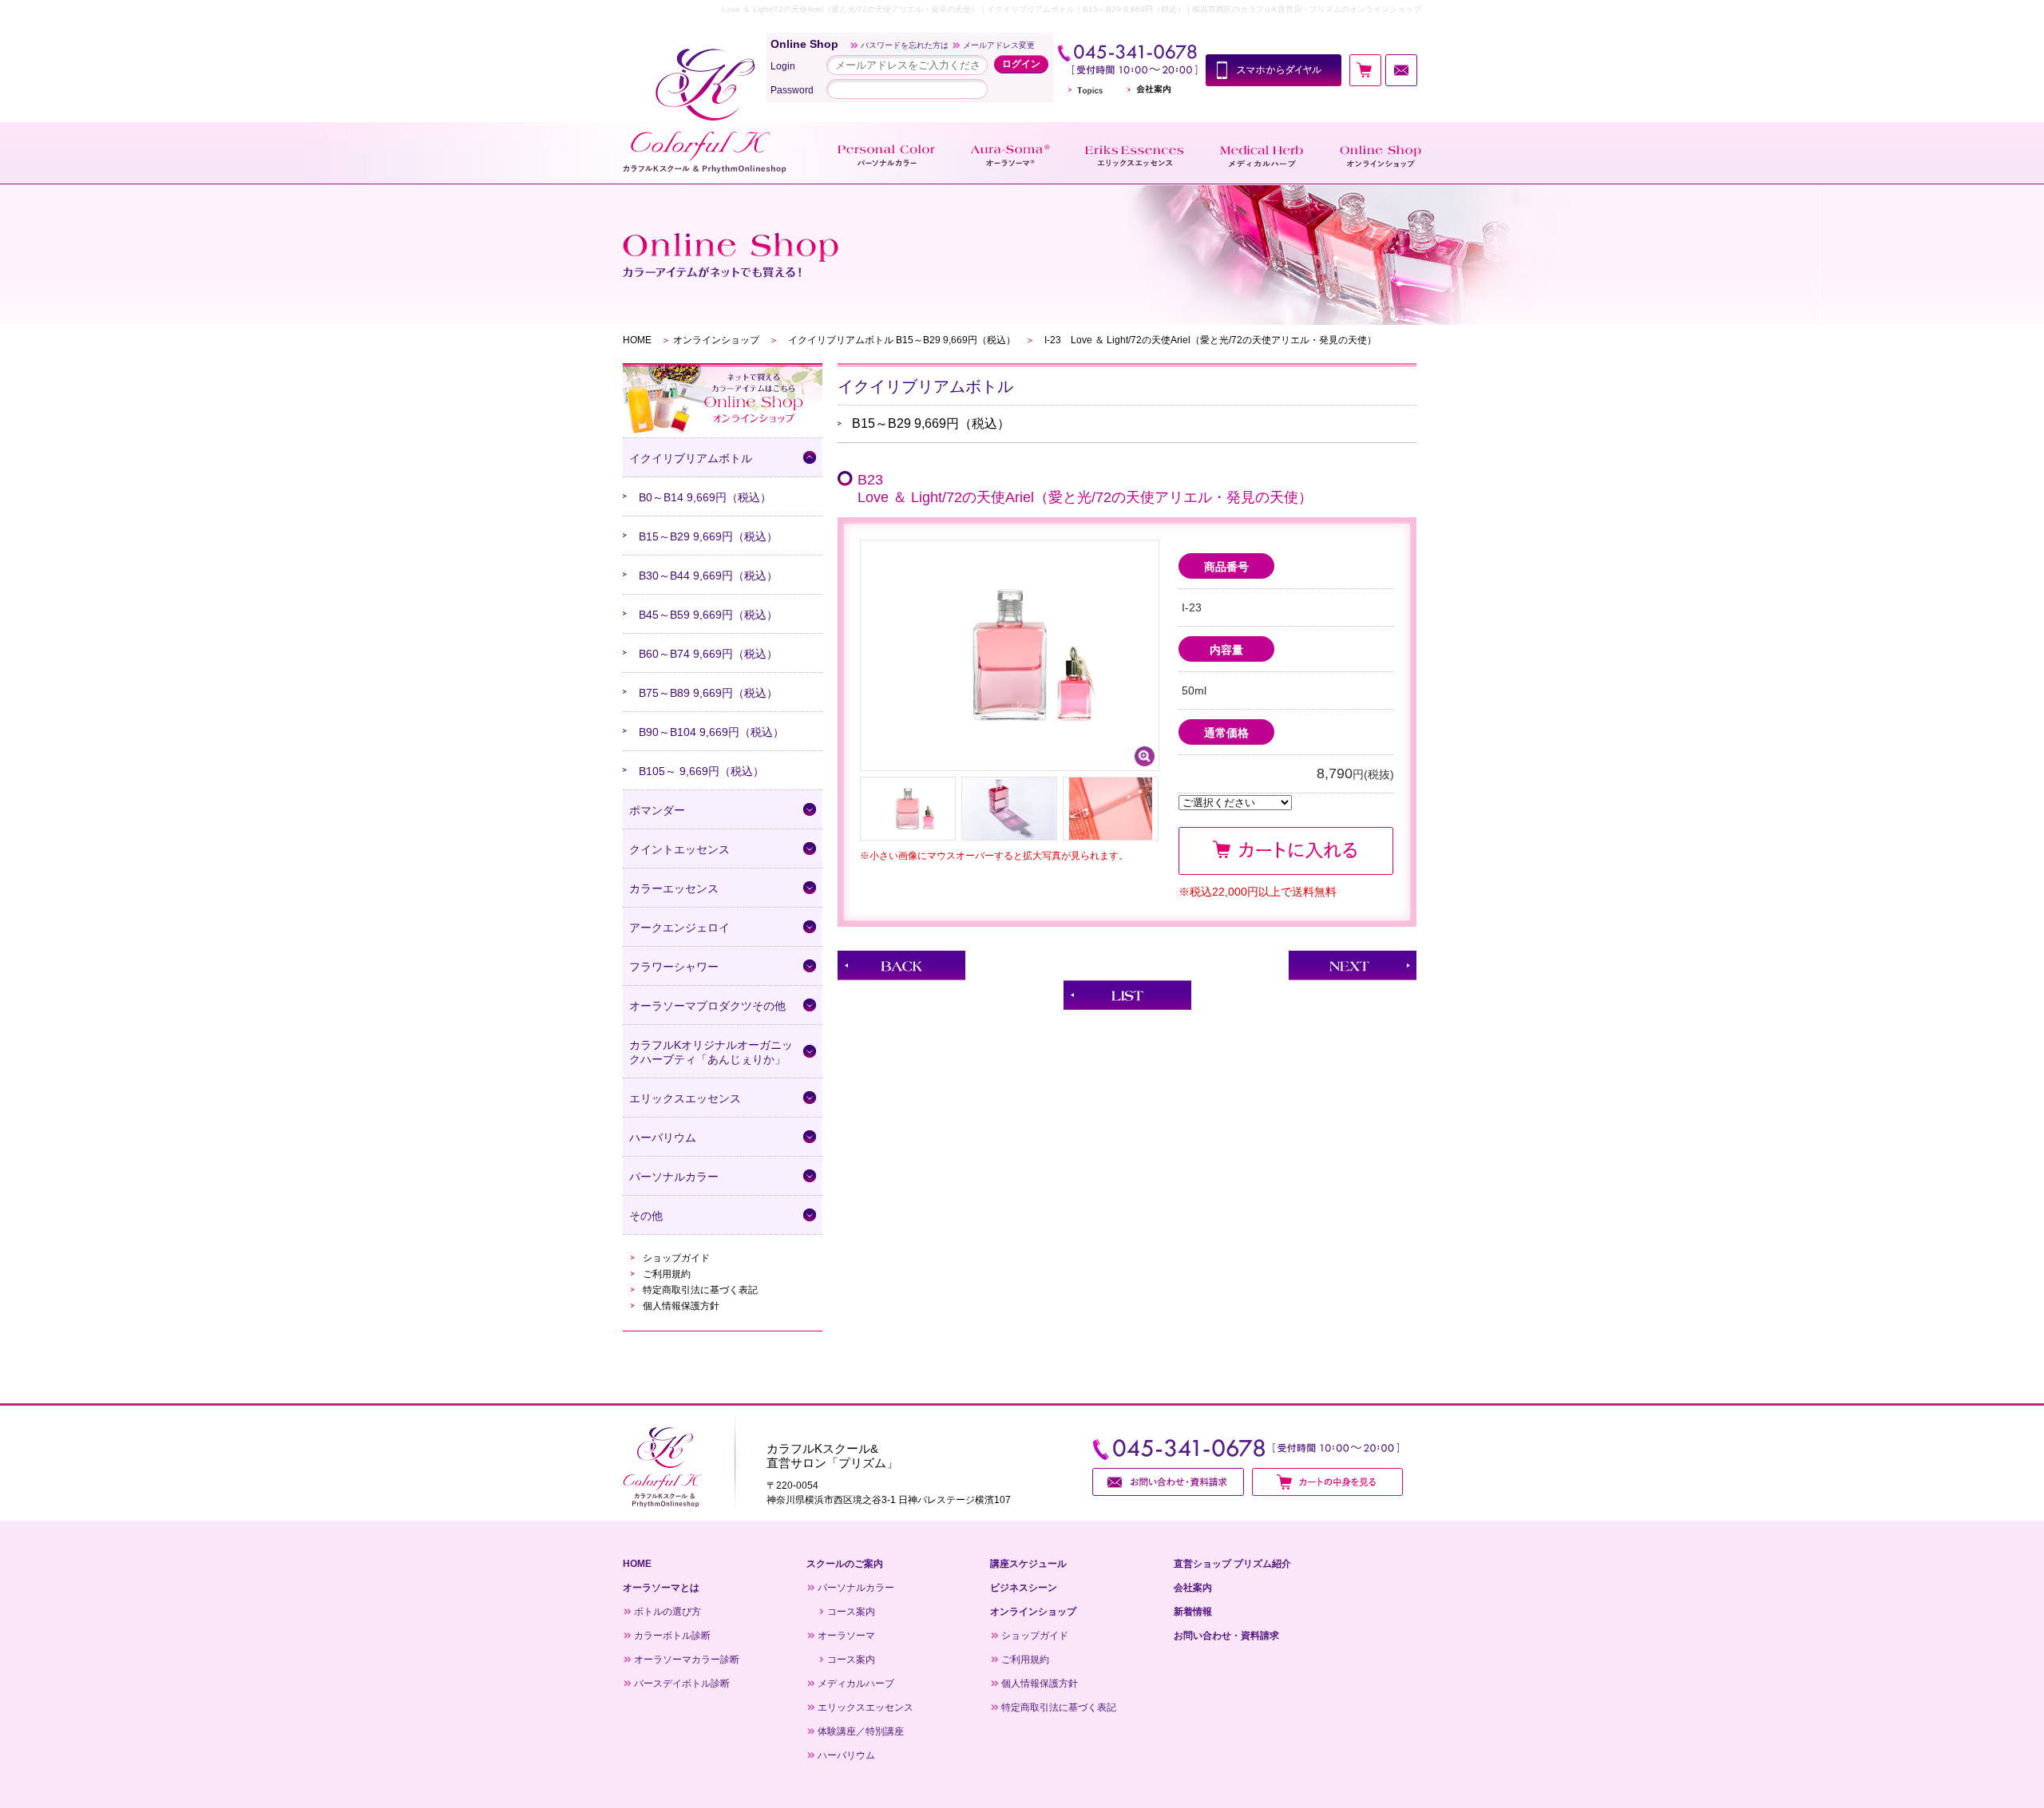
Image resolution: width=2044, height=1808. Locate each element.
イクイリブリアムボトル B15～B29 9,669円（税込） (902, 340)
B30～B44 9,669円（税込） (708, 576)
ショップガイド (676, 1258)
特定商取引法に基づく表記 (700, 1290)
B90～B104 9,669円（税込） (711, 732)
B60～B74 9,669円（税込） (708, 654)
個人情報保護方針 (681, 1306)
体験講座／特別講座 (861, 1731)
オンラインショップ (716, 340)
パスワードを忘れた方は (905, 45)
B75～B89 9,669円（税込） (708, 693)
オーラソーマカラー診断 (687, 1660)
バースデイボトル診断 (682, 1683)
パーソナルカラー (856, 1588)
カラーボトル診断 (672, 1636)
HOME (637, 340)
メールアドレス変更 (999, 45)
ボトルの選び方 (667, 1612)
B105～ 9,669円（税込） (701, 771)
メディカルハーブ (856, 1683)
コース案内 (851, 1612)
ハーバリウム (846, 1755)
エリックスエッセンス (866, 1707)
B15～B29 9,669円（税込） (708, 536)
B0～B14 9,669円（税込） (705, 497)
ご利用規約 (667, 1274)
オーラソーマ (846, 1636)
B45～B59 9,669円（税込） (708, 615)
